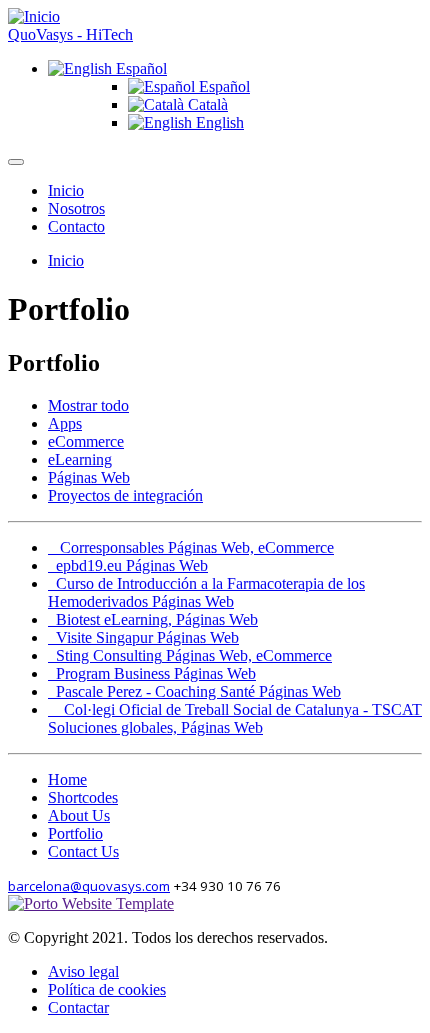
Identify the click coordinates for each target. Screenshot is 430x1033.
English (218, 122)
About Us (79, 815)
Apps (65, 423)
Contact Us (83, 851)
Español (139, 68)
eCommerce (86, 441)
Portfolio (75, 833)
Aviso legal (83, 971)
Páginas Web (89, 477)
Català (206, 104)
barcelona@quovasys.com (89, 886)
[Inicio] (34, 16)
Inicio (66, 190)
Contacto (76, 226)
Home (67, 779)
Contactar (78, 1007)
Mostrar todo (88, 405)
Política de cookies (107, 989)
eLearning (80, 459)
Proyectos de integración (125, 495)
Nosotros (76, 208)
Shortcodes (83, 797)
